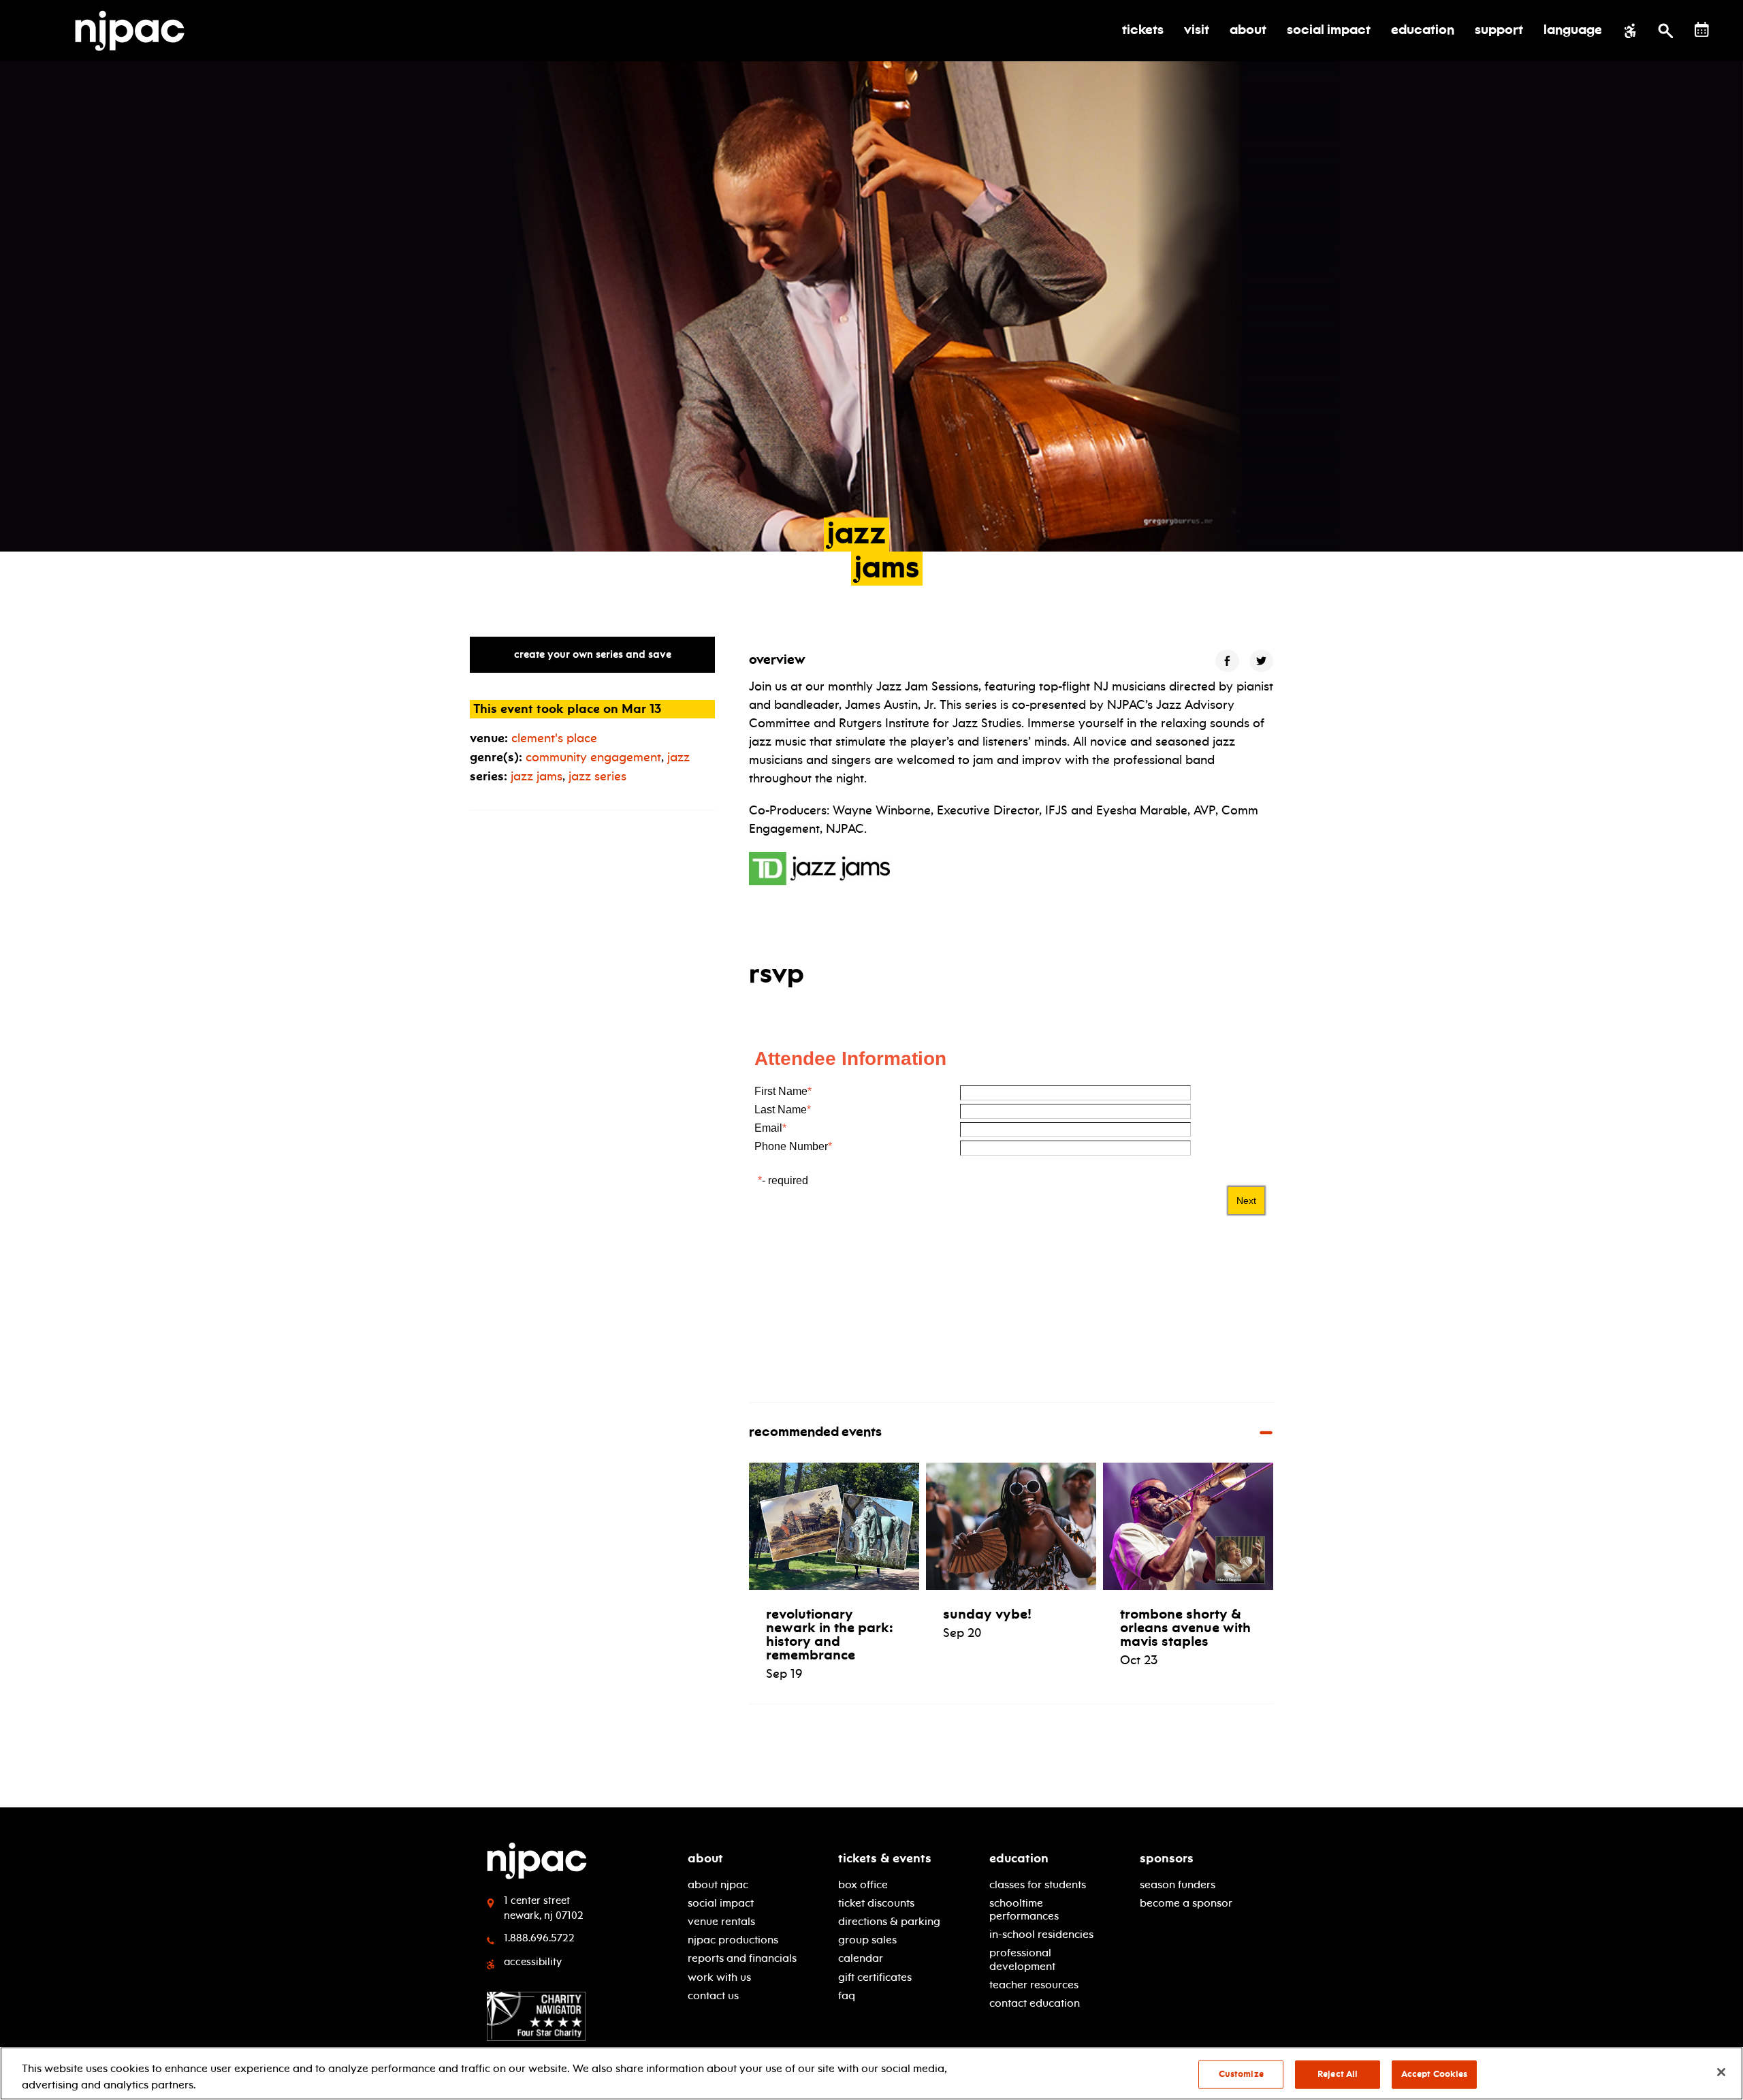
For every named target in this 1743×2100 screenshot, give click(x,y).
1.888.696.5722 (539, 1938)
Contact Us (713, 1995)
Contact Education (1035, 2003)
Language (1573, 31)
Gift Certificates (875, 1977)
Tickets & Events (885, 1858)
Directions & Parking (889, 1921)
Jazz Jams (537, 776)
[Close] (1721, 2072)
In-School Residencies (1041, 1934)
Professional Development (1022, 1959)
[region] (871, 2073)
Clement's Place (554, 738)
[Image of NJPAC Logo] (135, 31)
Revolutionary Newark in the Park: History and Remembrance (830, 1634)
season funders (1178, 1884)
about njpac (718, 1884)
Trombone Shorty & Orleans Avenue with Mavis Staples (1185, 1627)
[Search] (1666, 31)
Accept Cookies (1435, 2074)
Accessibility (533, 1962)
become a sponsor (1186, 1903)
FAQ (847, 1995)
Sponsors (1167, 1858)
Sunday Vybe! (987, 1614)
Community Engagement (593, 757)
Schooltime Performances (1024, 1909)
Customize (1241, 2074)
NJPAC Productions (733, 1940)
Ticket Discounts (876, 1903)
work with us (719, 1977)
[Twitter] (1261, 661)
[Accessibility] (1630, 31)
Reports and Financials (742, 1958)
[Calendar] (1702, 30)
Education (1019, 1858)
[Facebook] (1227, 661)
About (705, 1858)
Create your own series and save (593, 654)
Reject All (1338, 2074)
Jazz (678, 757)
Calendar (861, 1958)
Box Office (863, 1884)
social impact (721, 1903)
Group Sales (867, 1940)
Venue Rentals (721, 1921)
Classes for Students (1038, 1884)
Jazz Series (597, 776)
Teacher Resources (1034, 1985)
